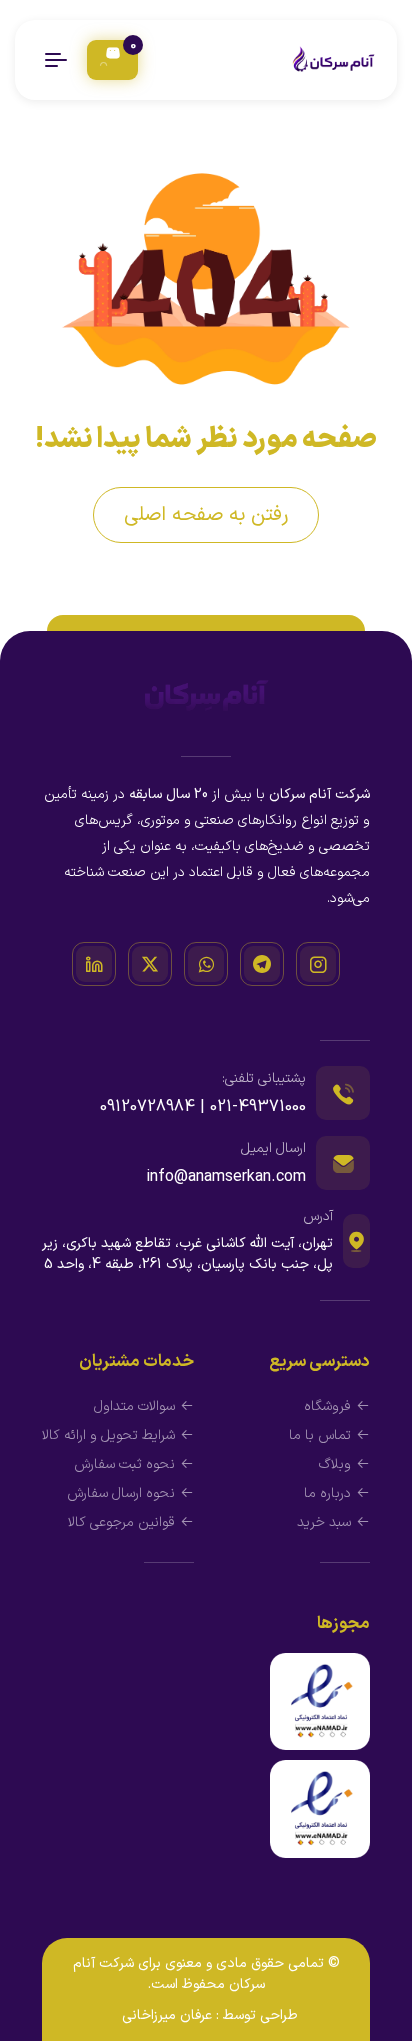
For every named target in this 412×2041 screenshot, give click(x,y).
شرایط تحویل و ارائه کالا (108, 1435)
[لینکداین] (94, 964)
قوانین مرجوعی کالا (121, 1522)
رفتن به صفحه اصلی (206, 515)
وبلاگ (335, 1464)
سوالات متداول (134, 1406)
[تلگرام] (262, 964)
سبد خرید (324, 1522)
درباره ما (327, 1493)
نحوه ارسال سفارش (121, 1493)
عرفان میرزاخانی (167, 2015)
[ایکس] (150, 964)
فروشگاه (327, 1406)
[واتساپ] (206, 964)
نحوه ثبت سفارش (124, 1464)
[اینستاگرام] (318, 964)
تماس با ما (320, 1435)
